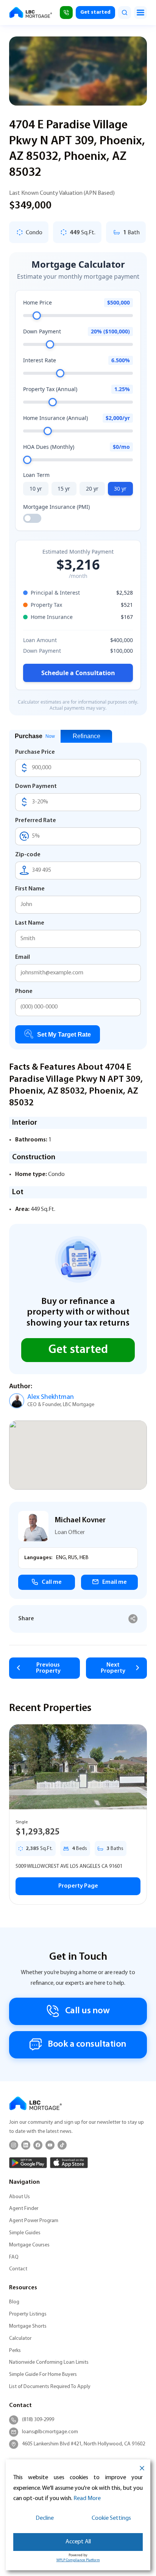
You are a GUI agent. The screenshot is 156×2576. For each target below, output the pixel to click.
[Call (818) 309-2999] (66, 13)
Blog (14, 2302)
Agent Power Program (34, 2221)
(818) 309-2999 (38, 2420)
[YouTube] (50, 2145)
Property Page (78, 1886)
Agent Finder (24, 2209)
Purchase (35, 736)
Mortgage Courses (29, 2245)
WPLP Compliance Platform (78, 2560)
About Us (19, 2197)
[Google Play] (28, 2163)
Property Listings (28, 2314)
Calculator (20, 2338)
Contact (18, 2269)
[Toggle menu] (140, 13)
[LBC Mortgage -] (31, 13)
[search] (125, 13)
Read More (87, 2499)
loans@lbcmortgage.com (50, 2432)
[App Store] (69, 2163)
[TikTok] (62, 2145)
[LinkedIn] (26, 2145)
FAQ (14, 2257)
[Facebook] (38, 2145)
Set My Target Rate (64, 1035)
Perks (15, 2351)
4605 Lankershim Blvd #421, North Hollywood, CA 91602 (83, 2444)
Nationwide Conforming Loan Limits (49, 2362)
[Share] (133, 1619)
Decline (45, 2518)
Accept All (78, 2542)
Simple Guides (25, 2233)
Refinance (87, 736)
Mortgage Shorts (28, 2326)
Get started (95, 12)
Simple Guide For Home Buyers (43, 2375)
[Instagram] (14, 2145)
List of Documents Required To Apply (50, 2387)
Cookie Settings (111, 2518)
